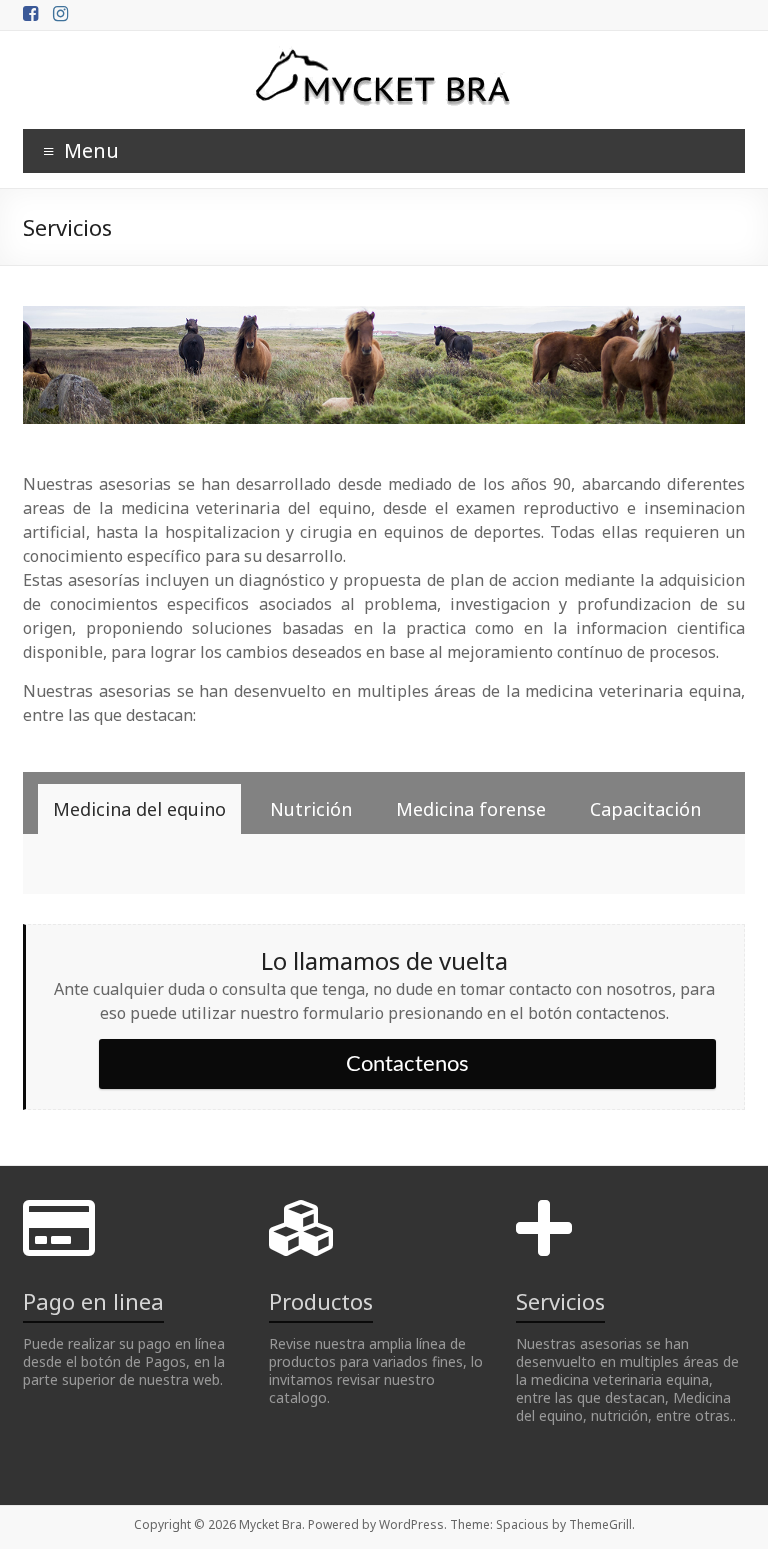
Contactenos (407, 1064)
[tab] (139, 809)
